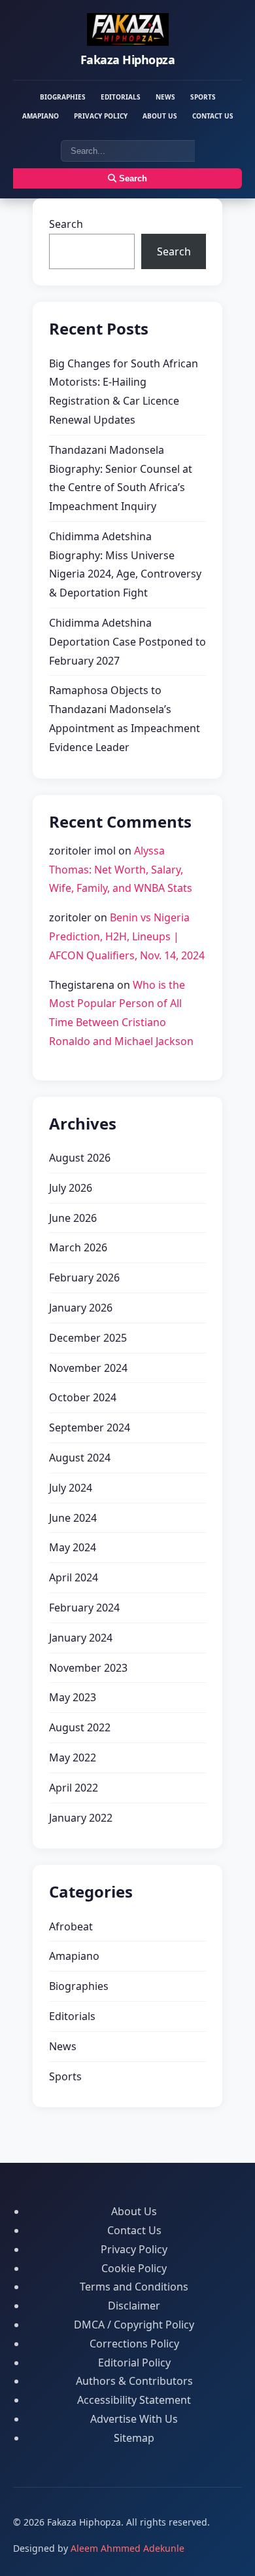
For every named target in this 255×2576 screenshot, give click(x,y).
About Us (160, 116)
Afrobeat (71, 1926)
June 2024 (73, 1518)
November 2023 (88, 1668)
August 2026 (80, 1158)
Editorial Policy (134, 2363)
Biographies (63, 97)
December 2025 (88, 1338)
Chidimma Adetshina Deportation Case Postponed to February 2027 (127, 642)
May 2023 (73, 1697)
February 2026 (84, 1278)
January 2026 (81, 1308)
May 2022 (73, 1757)
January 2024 (81, 1638)
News (165, 97)
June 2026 (73, 1218)
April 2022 (74, 1788)
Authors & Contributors (134, 2381)
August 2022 (80, 1727)
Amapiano (41, 116)
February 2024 (84, 1608)
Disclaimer (134, 2306)
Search (132, 178)
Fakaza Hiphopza (128, 60)
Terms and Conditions (134, 2287)
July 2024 (71, 1488)
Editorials (121, 97)
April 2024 (74, 1577)
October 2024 (83, 1397)
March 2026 (78, 1247)
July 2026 (71, 1188)
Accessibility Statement (134, 2400)
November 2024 (88, 1368)
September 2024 (90, 1427)
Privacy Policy (101, 116)
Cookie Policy (134, 2268)
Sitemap (134, 2438)
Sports (203, 97)
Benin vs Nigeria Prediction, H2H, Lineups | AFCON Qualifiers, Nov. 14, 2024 (127, 936)
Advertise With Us (134, 2419)
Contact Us (213, 116)
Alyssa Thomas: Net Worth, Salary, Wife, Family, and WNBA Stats (121, 870)
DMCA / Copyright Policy (134, 2325)
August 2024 (80, 1458)
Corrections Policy (134, 2344)
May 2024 (73, 1547)
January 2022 (81, 1818)
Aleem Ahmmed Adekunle (127, 2548)
